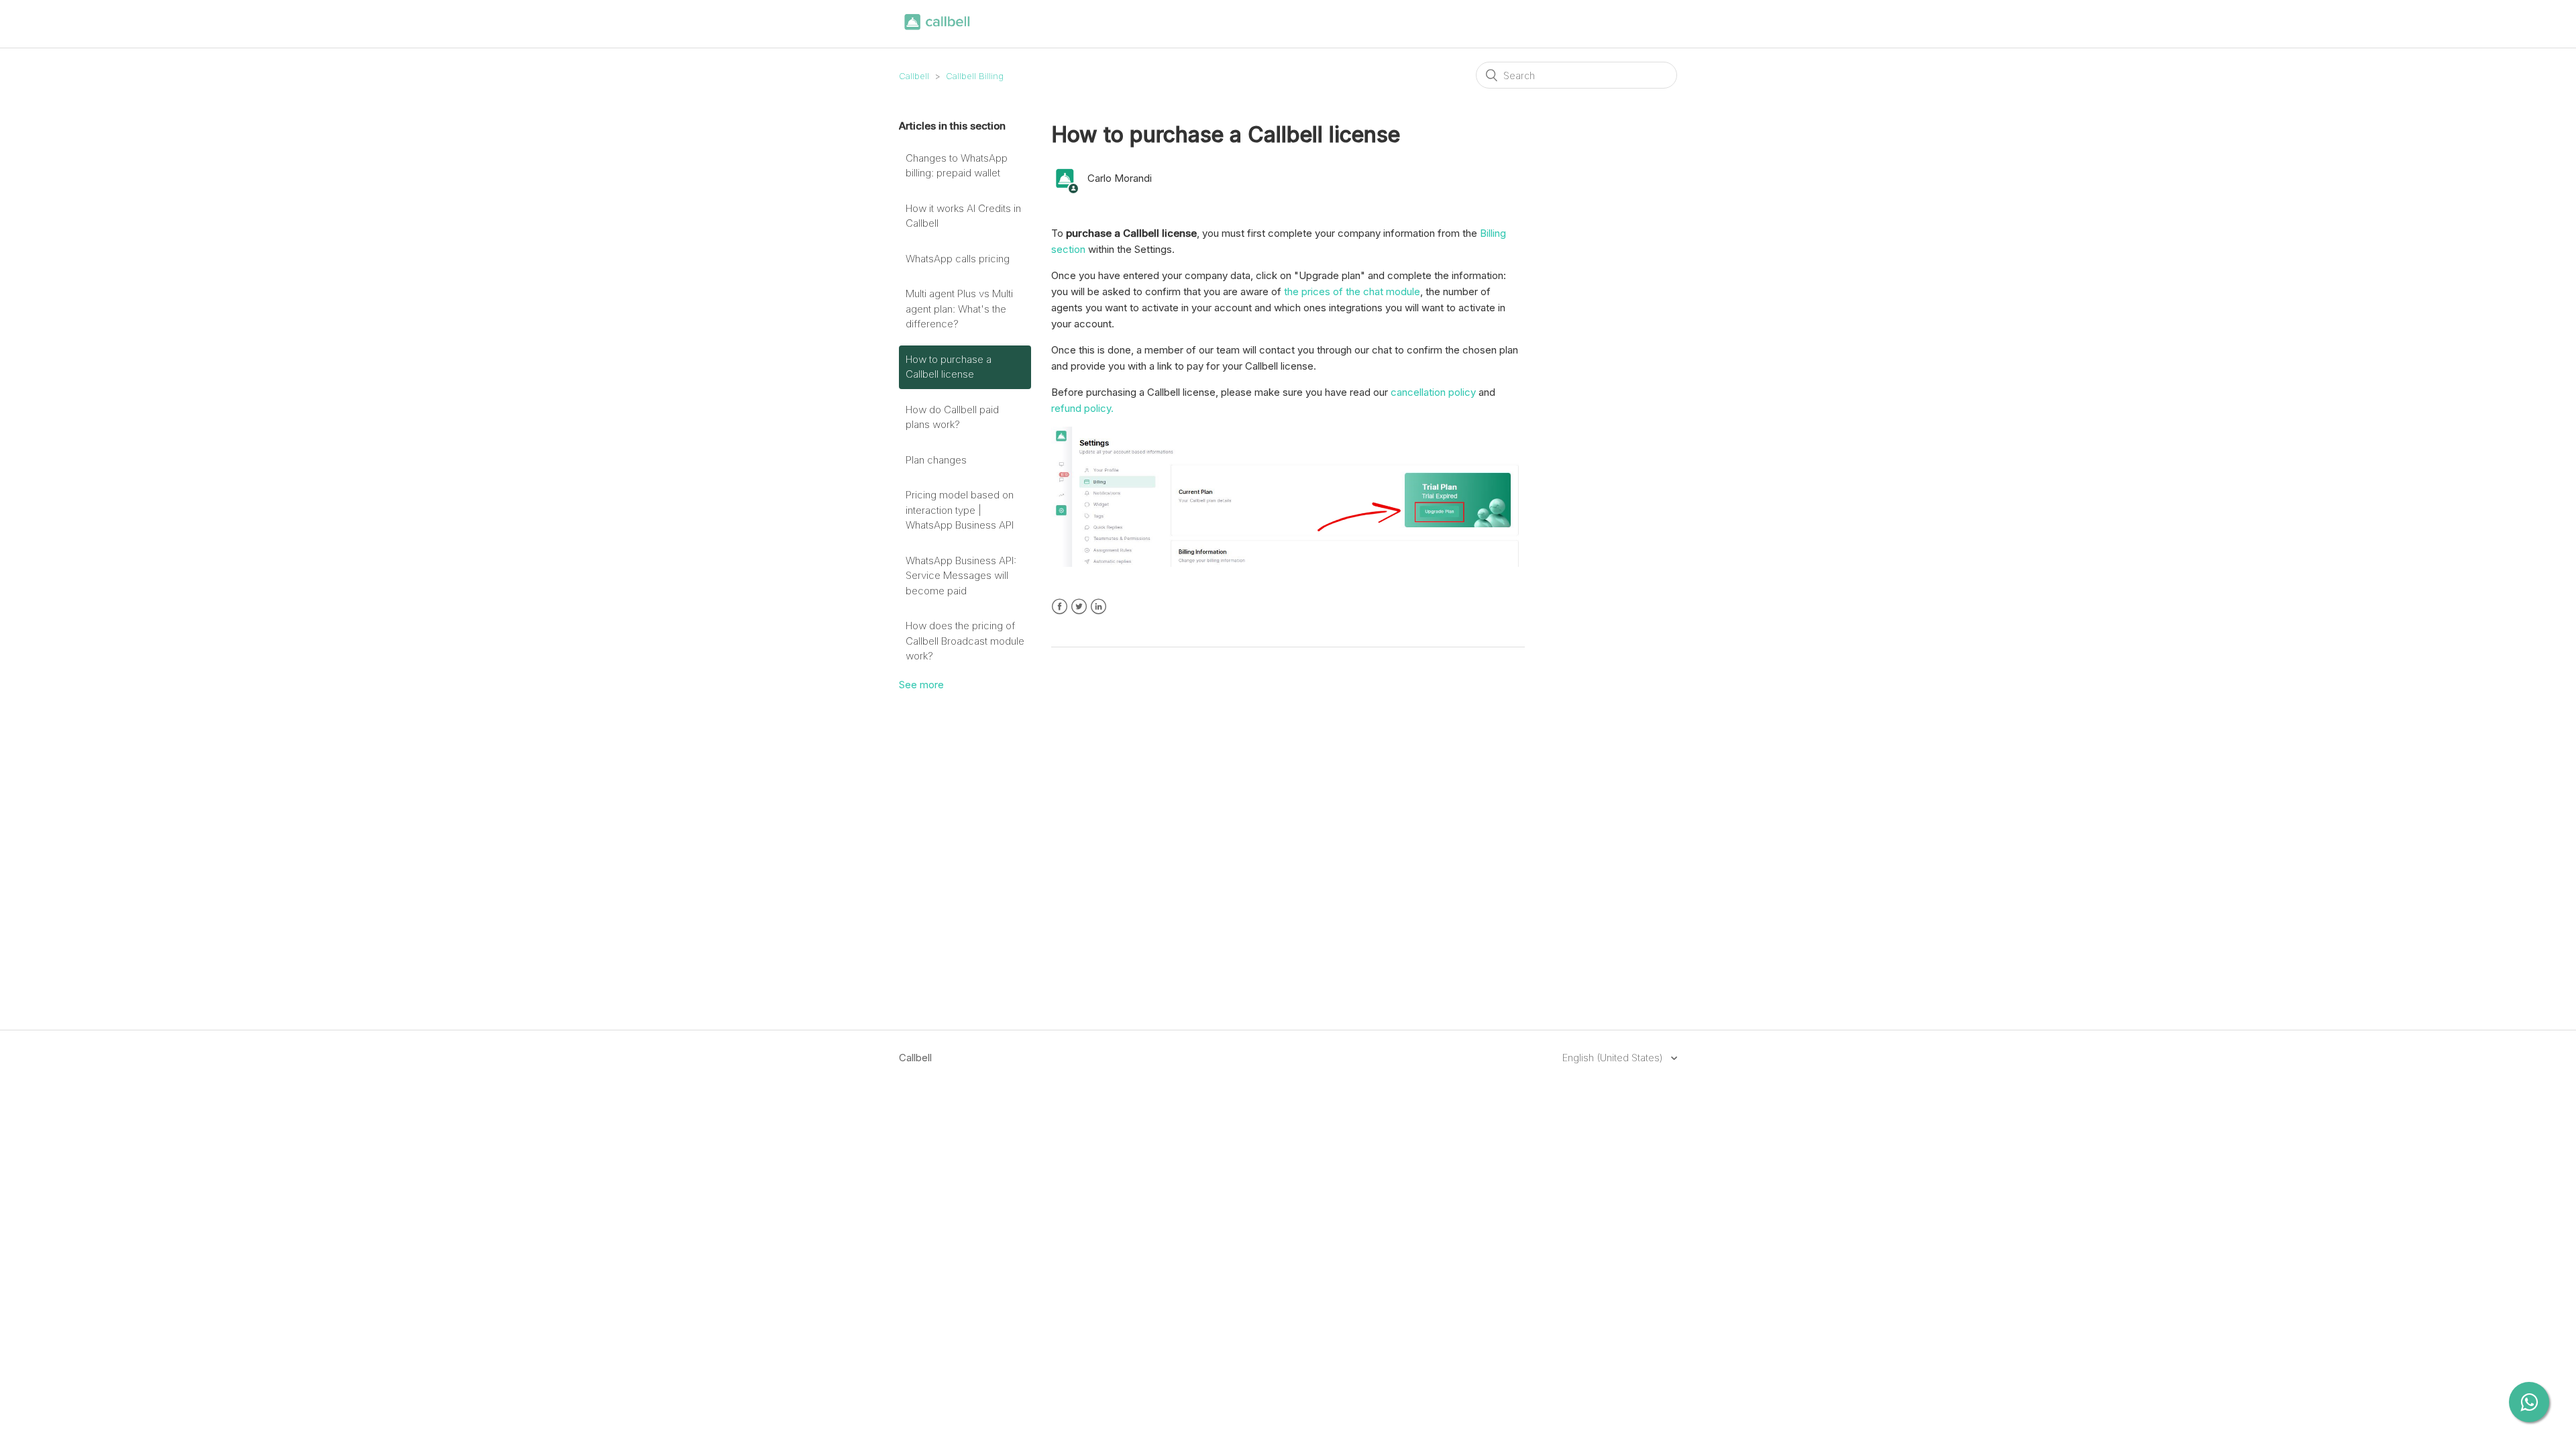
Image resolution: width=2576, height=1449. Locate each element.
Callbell (914, 76)
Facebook (1060, 607)
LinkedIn (1098, 607)
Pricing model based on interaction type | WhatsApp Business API (960, 510)
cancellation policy (1432, 392)
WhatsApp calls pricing (958, 259)
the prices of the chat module (1352, 291)
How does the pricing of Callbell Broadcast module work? (965, 641)
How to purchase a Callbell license (949, 367)
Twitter (1079, 607)
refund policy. (1082, 408)
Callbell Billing (975, 76)
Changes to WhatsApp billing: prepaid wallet (957, 166)
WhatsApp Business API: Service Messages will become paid (961, 576)
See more (921, 685)
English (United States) (1614, 1058)
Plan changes (936, 460)
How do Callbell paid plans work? (952, 417)
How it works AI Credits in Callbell (963, 216)
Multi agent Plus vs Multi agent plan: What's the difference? (959, 309)
